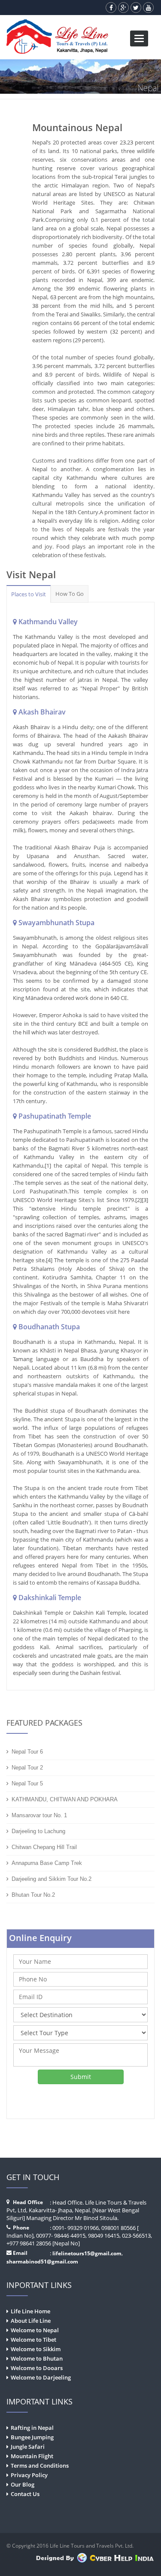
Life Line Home (30, 2311)
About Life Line (31, 2321)
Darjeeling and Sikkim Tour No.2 (52, 1879)
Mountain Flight (32, 2456)
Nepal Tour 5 (27, 1783)
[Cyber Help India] (95, 2559)
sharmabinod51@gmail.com (42, 2262)
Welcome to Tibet (33, 2340)
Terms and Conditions (40, 2466)
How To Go (70, 594)
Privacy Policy (29, 2475)
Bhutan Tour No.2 (33, 1895)
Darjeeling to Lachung (38, 1831)
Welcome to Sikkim (36, 2349)
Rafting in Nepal (32, 2428)
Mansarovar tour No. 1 (39, 1815)
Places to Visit (29, 594)
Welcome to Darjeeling (41, 2377)
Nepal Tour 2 (27, 1768)
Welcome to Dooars (37, 2368)
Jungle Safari (28, 2447)
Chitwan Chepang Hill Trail (44, 1847)
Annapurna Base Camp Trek (47, 1863)
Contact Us (25, 2494)
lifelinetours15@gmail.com (87, 2253)
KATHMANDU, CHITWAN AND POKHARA (65, 1799)
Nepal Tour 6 (27, 1752)
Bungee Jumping (32, 2437)
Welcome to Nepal (35, 2330)
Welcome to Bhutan (37, 2358)
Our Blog (23, 2484)
